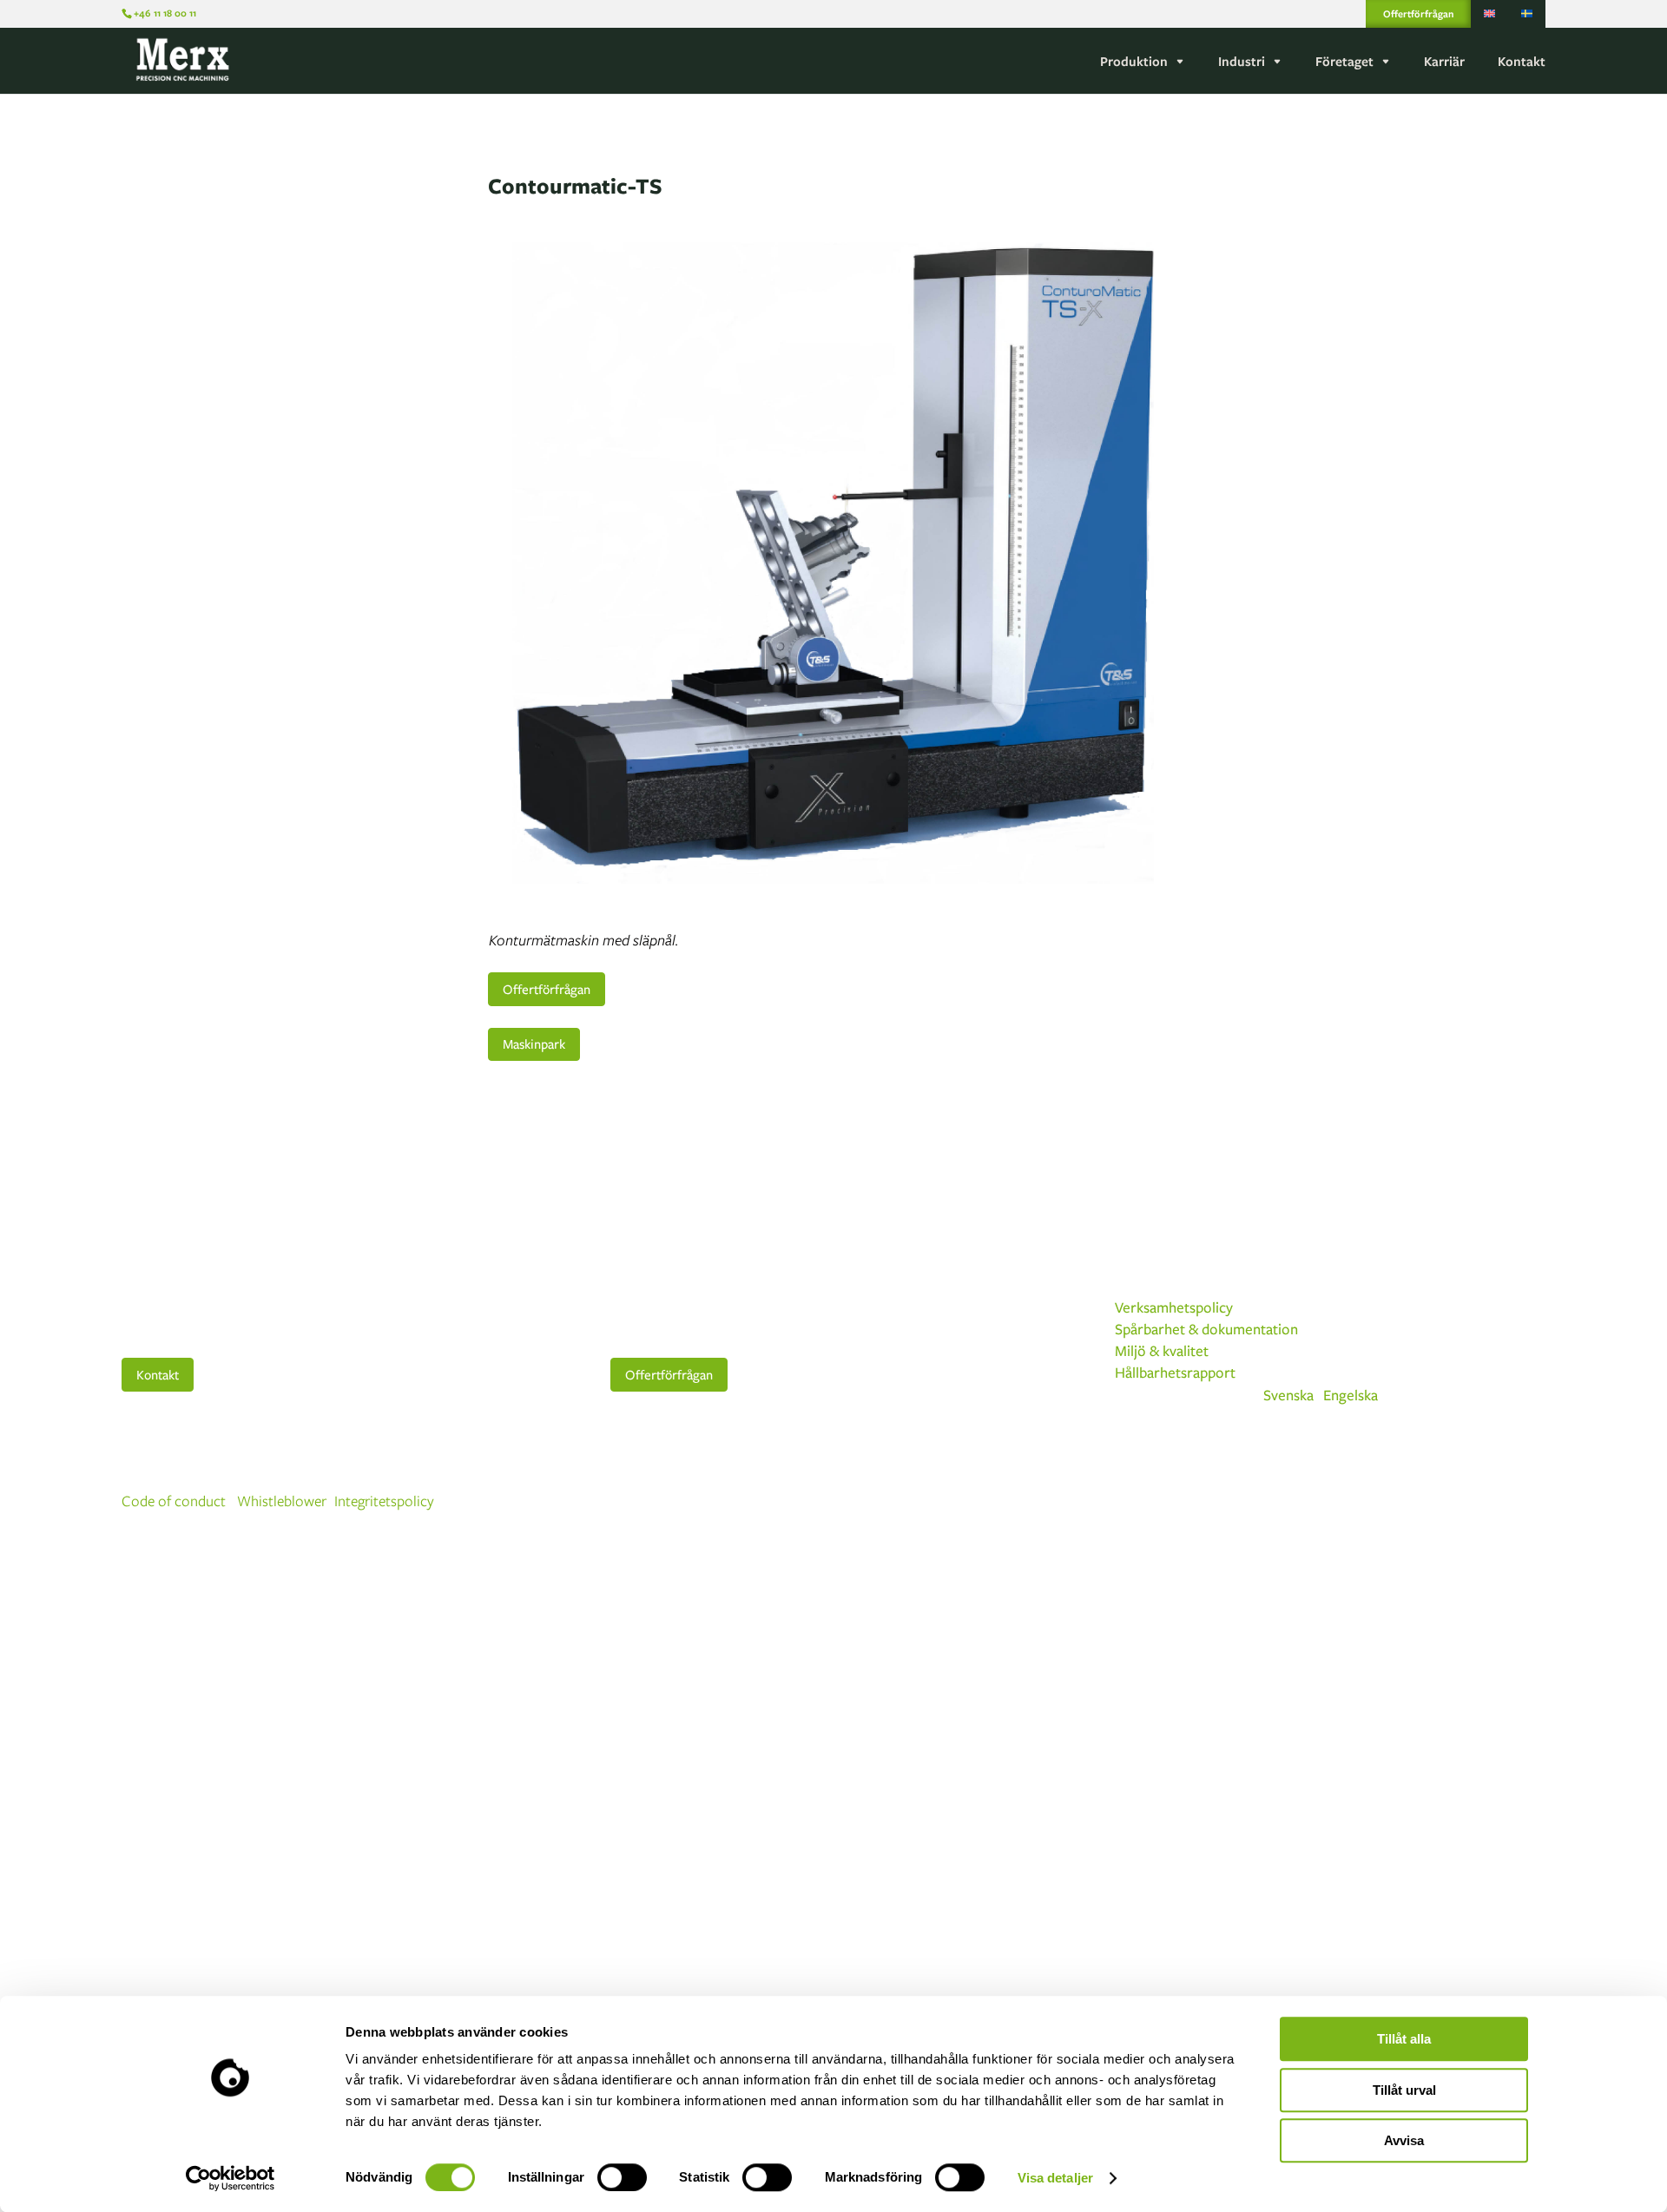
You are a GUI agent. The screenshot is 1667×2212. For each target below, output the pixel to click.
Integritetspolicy (384, 1501)
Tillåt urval (1404, 2090)
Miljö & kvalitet (1162, 1350)
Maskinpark (534, 1043)
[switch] (622, 2177)
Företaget (1344, 62)
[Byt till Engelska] (1489, 14)
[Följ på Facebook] (1462, 1502)
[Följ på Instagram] (1497, 1502)
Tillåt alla (1404, 2039)
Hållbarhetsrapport (1175, 1372)
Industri (1242, 62)
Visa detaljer (1055, 2178)
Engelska (1351, 1395)
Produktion (1134, 62)
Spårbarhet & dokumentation (1206, 1329)
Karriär (1444, 62)
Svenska (1288, 1395)
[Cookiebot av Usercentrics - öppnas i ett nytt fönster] (231, 2178)
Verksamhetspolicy (1174, 1307)
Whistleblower (282, 1501)
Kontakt (1522, 62)
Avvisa (1404, 2140)
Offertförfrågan (1418, 13)
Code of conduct (174, 1501)
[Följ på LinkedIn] (1532, 1502)
